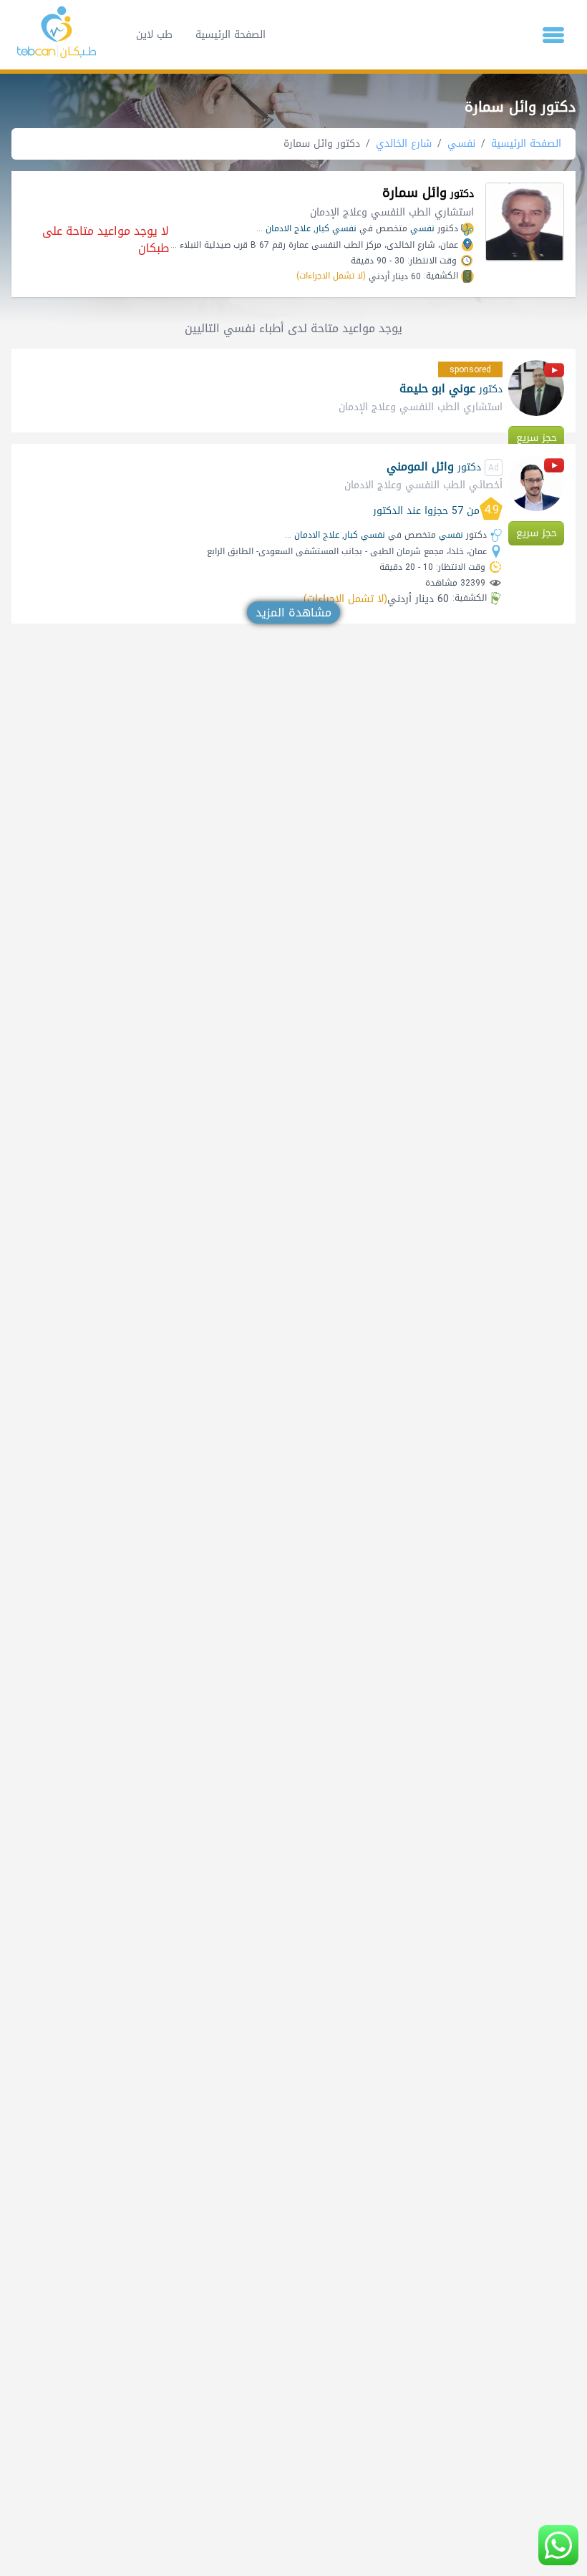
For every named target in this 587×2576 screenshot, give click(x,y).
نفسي (461, 144)
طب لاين (154, 35)
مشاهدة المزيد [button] (293, 612)
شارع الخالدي (404, 144)
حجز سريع (537, 438)
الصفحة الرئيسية (231, 35)
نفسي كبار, (335, 228)
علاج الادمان (288, 228)
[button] (553, 35)
